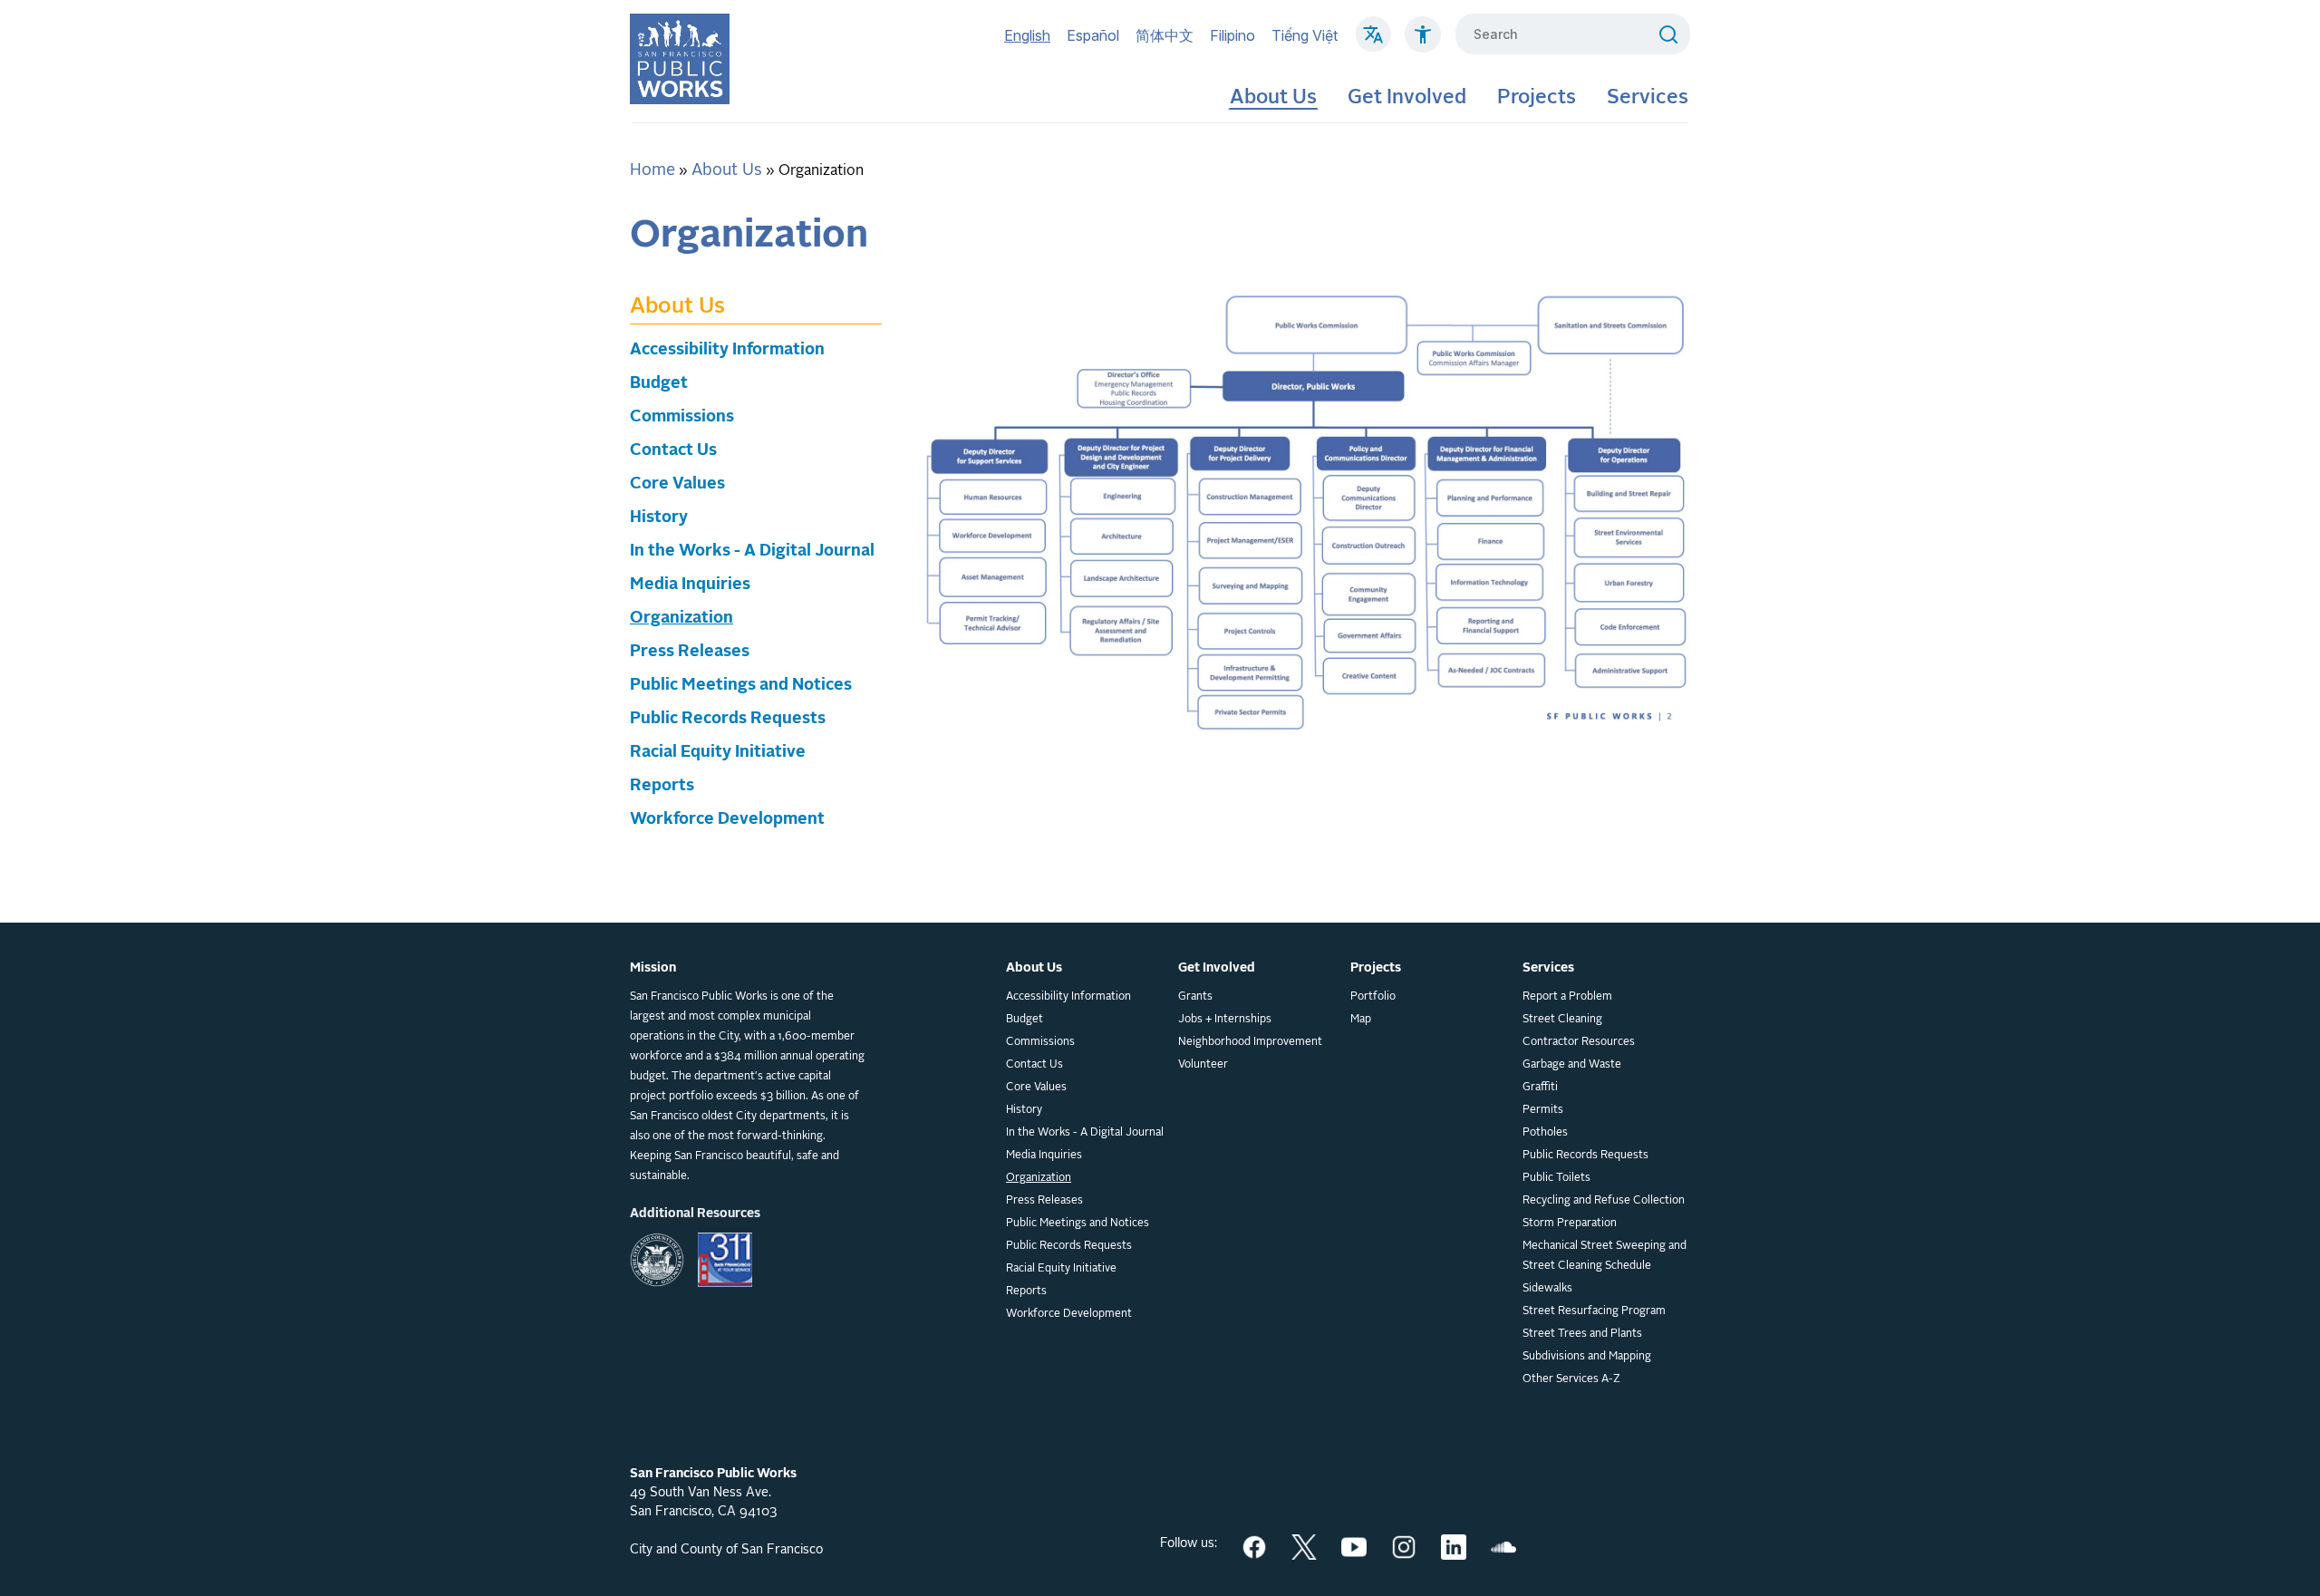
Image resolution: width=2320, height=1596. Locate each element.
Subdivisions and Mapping (1587, 1357)
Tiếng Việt (1305, 35)
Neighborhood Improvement (1250, 1042)
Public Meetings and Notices (741, 685)
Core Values (677, 484)
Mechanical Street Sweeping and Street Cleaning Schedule (1605, 1256)
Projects (1537, 98)
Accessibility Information (727, 350)
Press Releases (690, 652)
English (1027, 35)
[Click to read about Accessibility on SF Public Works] (1423, 44)
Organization (681, 618)
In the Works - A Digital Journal (752, 551)
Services (1648, 98)
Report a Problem (1567, 997)
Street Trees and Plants (1582, 1334)
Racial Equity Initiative (718, 752)
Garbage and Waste (1572, 1065)
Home (652, 170)
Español (1093, 35)
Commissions (682, 417)
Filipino (1232, 35)
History (659, 517)
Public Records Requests (728, 719)
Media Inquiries (690, 585)
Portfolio (1373, 997)
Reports (662, 786)
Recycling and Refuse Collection (1604, 1201)
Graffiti (1540, 1088)
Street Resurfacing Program (1594, 1311)
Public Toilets (1556, 1178)
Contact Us (673, 450)
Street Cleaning (1562, 1020)
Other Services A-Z (1571, 1379)
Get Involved (1407, 98)
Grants (1195, 997)
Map (1361, 1020)
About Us (1273, 98)
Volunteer (1203, 1065)
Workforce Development (727, 819)
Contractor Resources (1579, 1042)
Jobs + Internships (1225, 1020)
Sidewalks (1547, 1289)
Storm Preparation (1570, 1224)
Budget (659, 383)
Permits (1543, 1110)
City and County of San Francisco (726, 1550)
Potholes (1545, 1133)
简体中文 (1165, 35)
